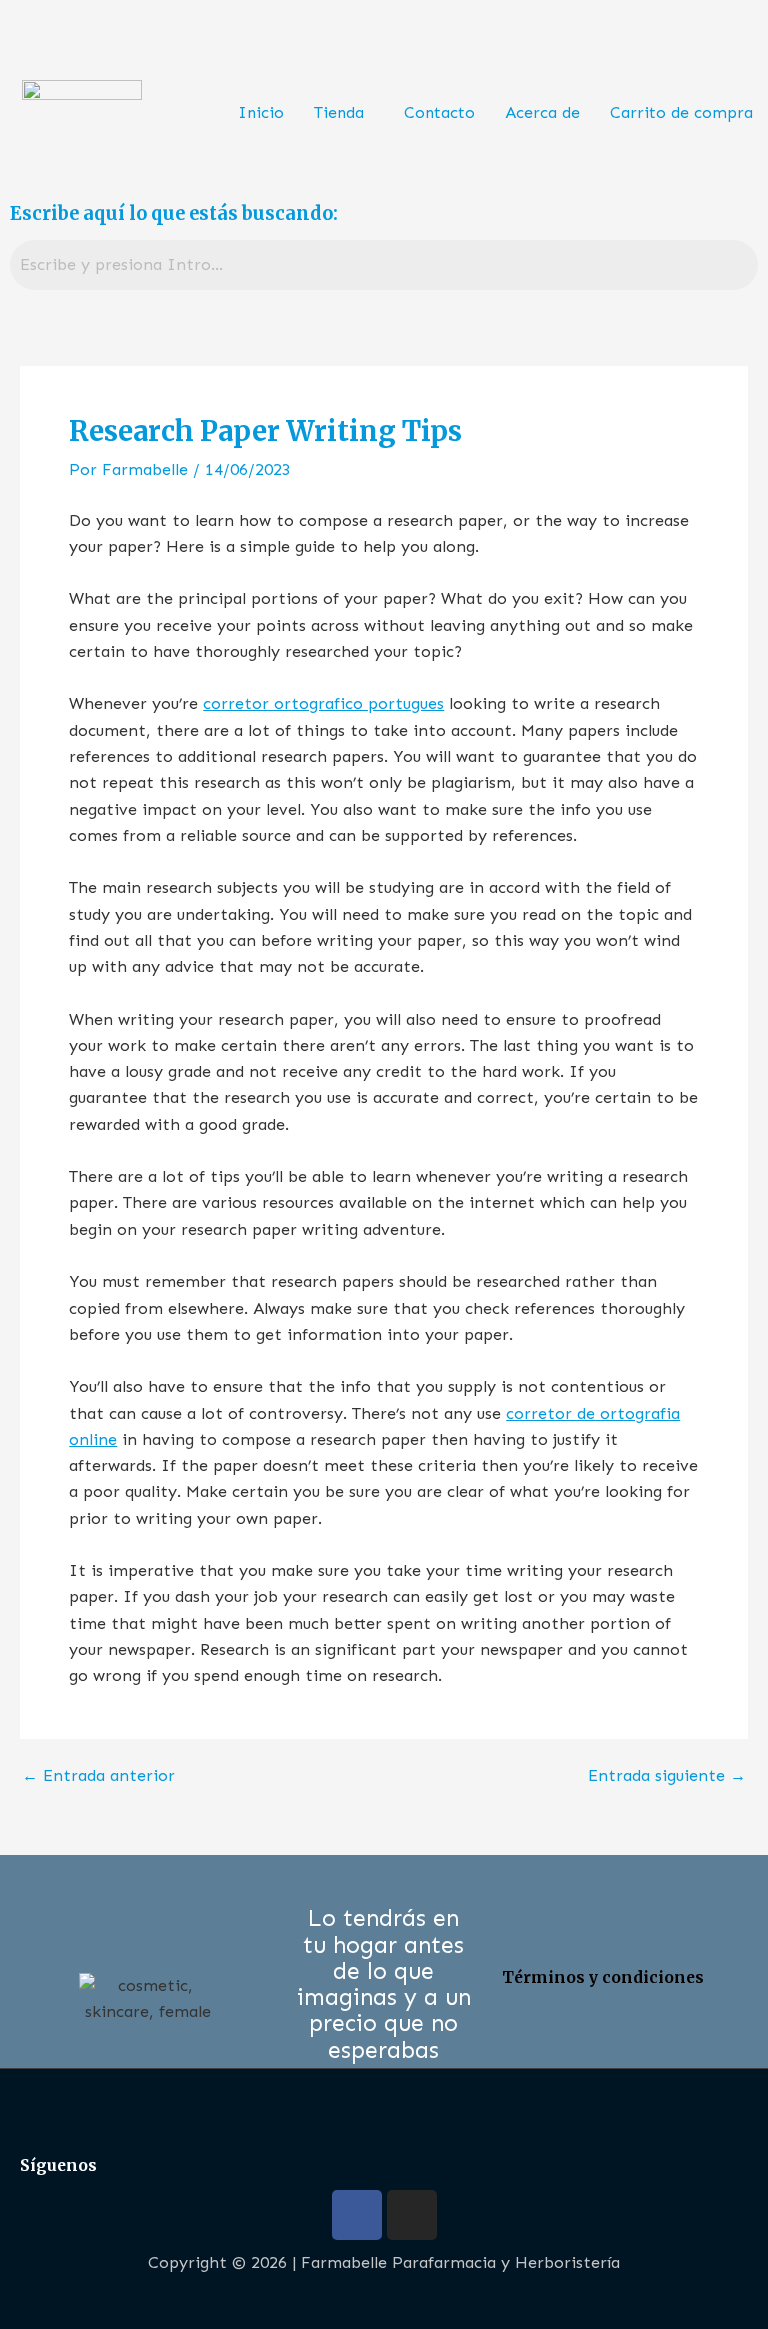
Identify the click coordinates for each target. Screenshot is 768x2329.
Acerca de (542, 112)
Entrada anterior (98, 1776)
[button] (344, 113)
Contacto (439, 112)
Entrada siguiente (667, 1776)
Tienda (339, 112)
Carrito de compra (681, 112)
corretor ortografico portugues (323, 703)
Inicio (261, 112)
